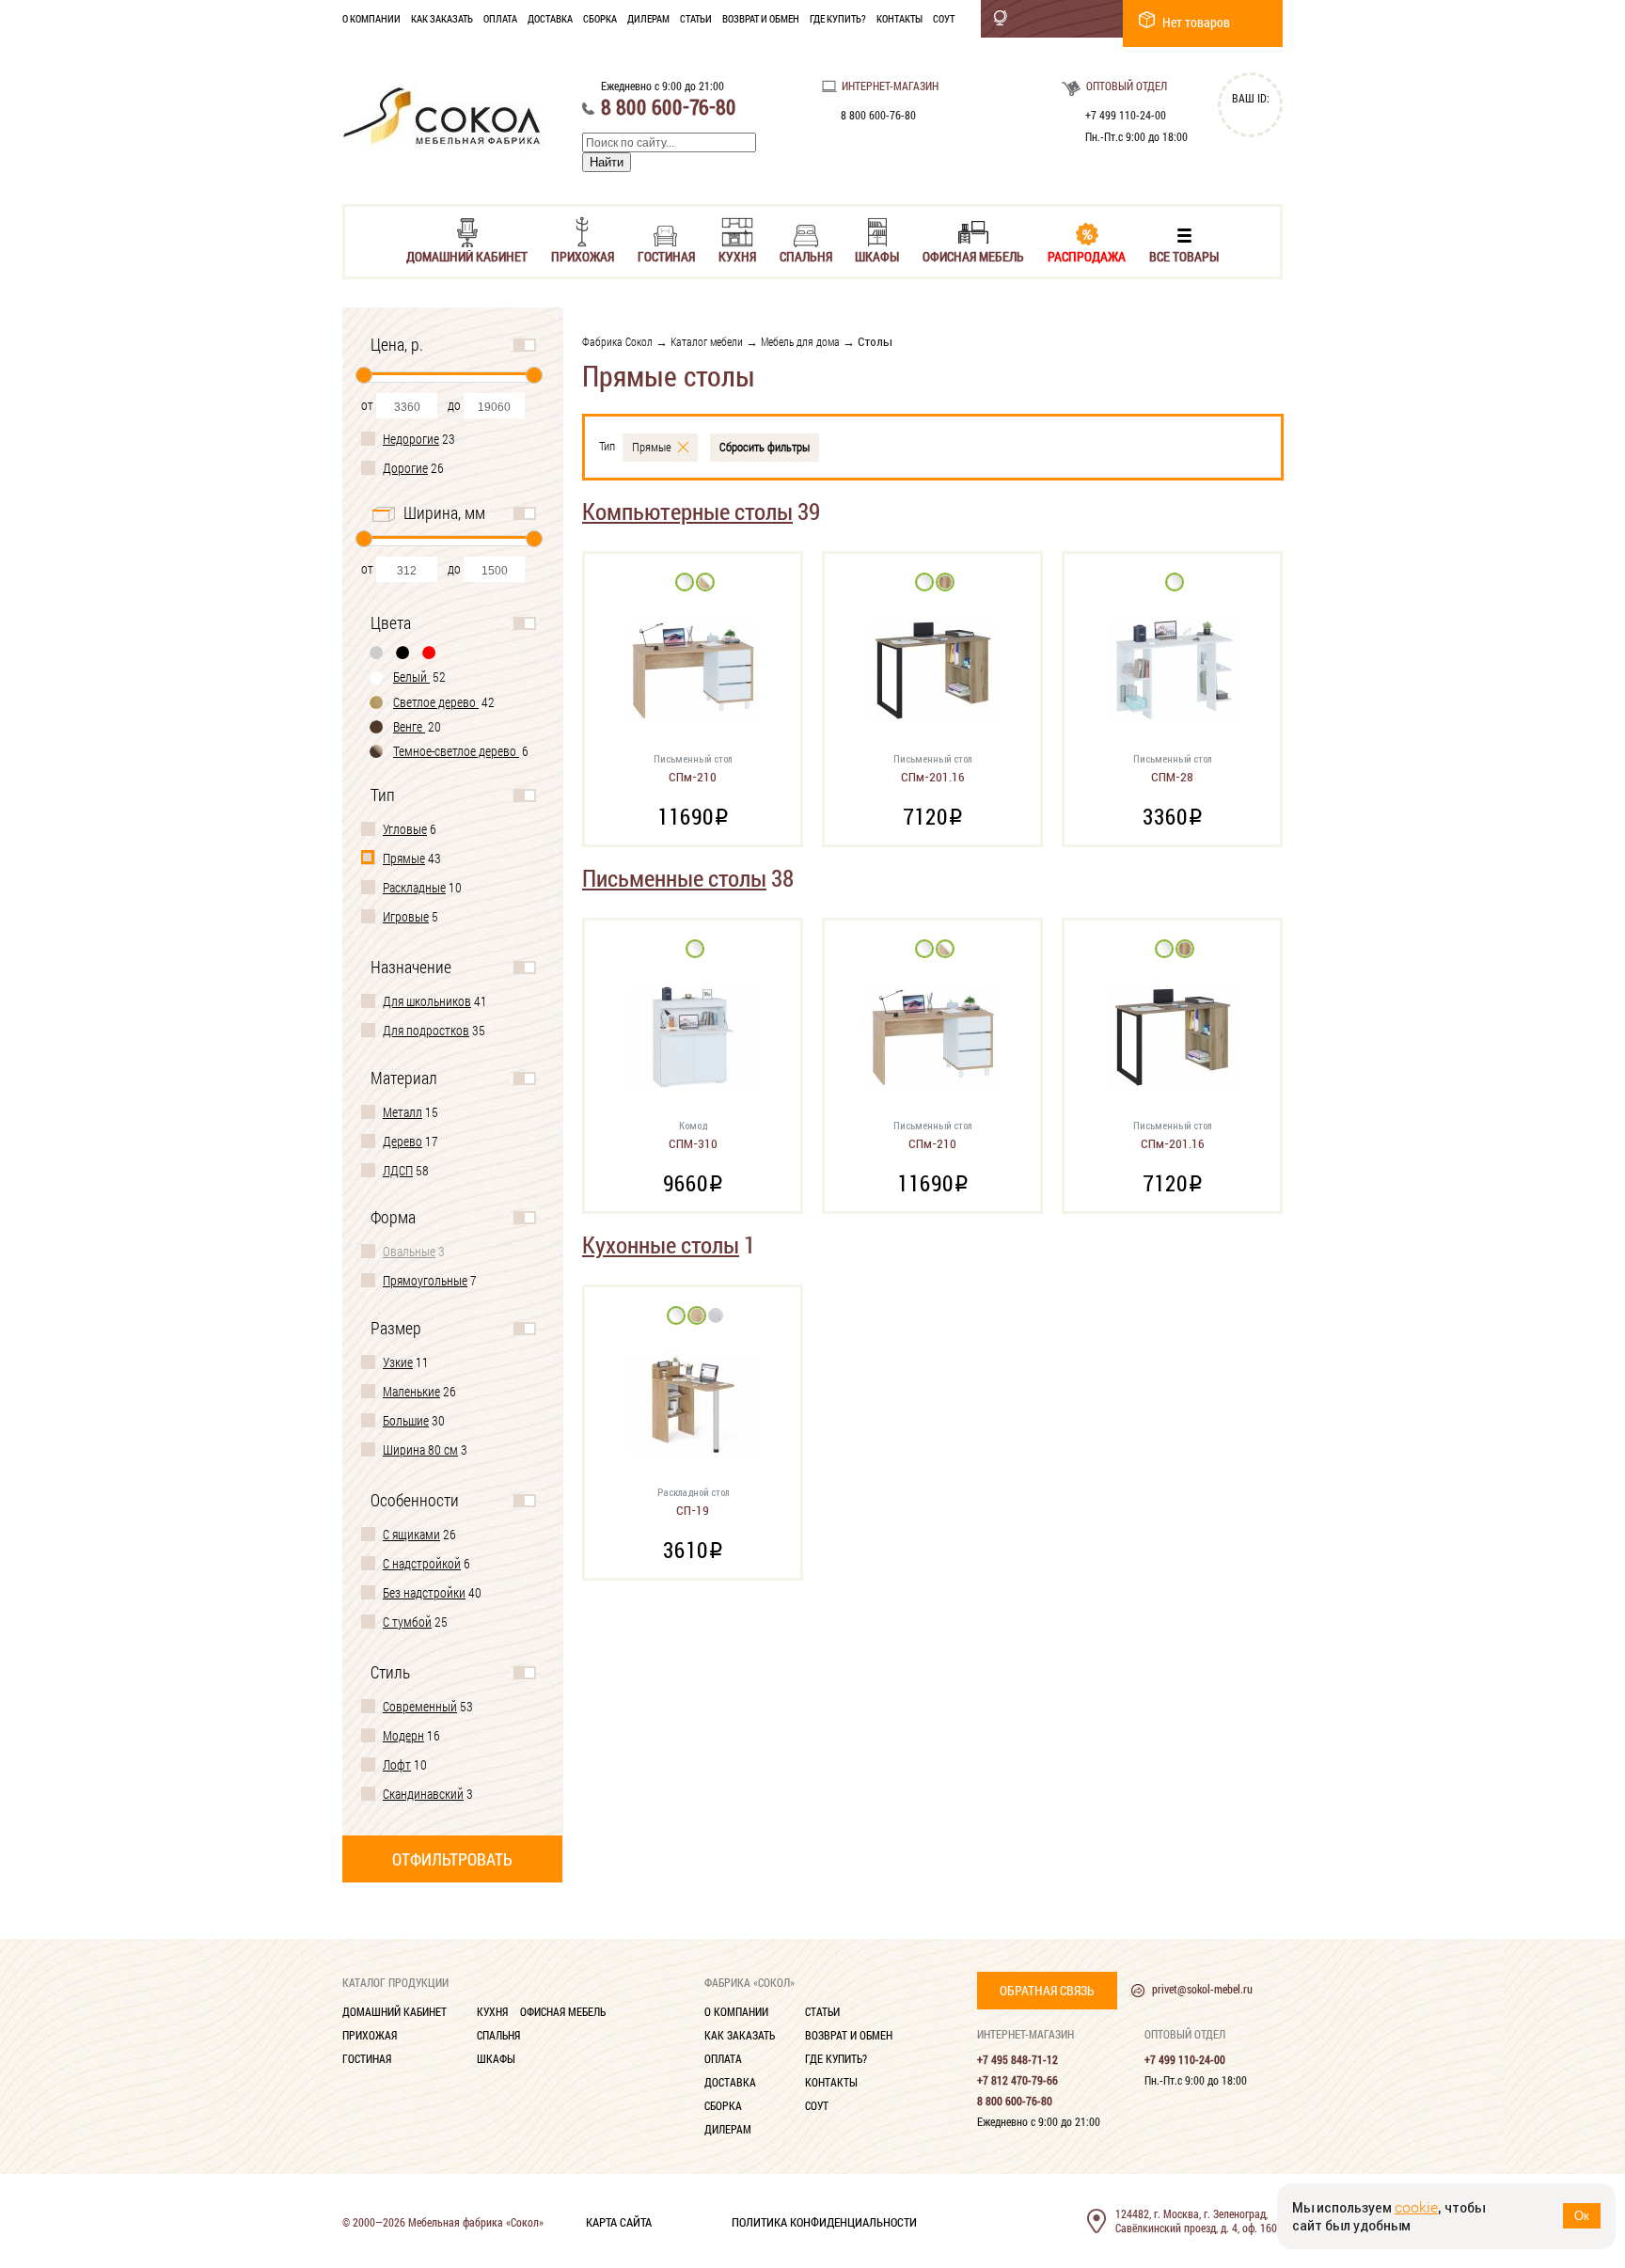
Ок (1582, 2216)
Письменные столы (674, 878)
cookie (1416, 2207)
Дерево (402, 1141)
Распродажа (1087, 255)
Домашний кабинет (467, 255)
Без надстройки (424, 1592)
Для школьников (427, 1001)
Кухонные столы (661, 1244)
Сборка (600, 18)
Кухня (737, 255)
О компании (371, 18)
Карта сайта (619, 2221)
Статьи (696, 18)
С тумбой (407, 1622)
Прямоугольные (425, 1280)
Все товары (1184, 255)
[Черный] (403, 652)
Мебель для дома (800, 341)
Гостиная (666, 255)
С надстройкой (422, 1563)
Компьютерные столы (687, 511)
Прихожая (583, 255)
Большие (406, 1420)
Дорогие (405, 468)
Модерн (403, 1735)
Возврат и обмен (761, 18)
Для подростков (426, 1030)
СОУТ (944, 18)
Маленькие (411, 1391)
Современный (420, 1706)
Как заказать (442, 18)
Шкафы (877, 255)
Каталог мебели (707, 341)
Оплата (500, 18)
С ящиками (411, 1534)
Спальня (806, 255)
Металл (402, 1112)
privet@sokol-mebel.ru (1202, 1989)
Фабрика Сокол (617, 341)
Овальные (409, 1251)
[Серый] (377, 652)
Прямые (404, 858)
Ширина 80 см (420, 1449)
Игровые (406, 916)
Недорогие (411, 439)
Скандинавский (423, 1794)
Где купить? (838, 18)
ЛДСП (398, 1170)
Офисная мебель (973, 255)
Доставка (550, 18)
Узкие (398, 1362)
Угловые (405, 829)
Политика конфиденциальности (824, 2221)
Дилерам (648, 18)
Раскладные (414, 887)
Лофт (397, 1764)
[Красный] (430, 652)
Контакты (899, 18)
